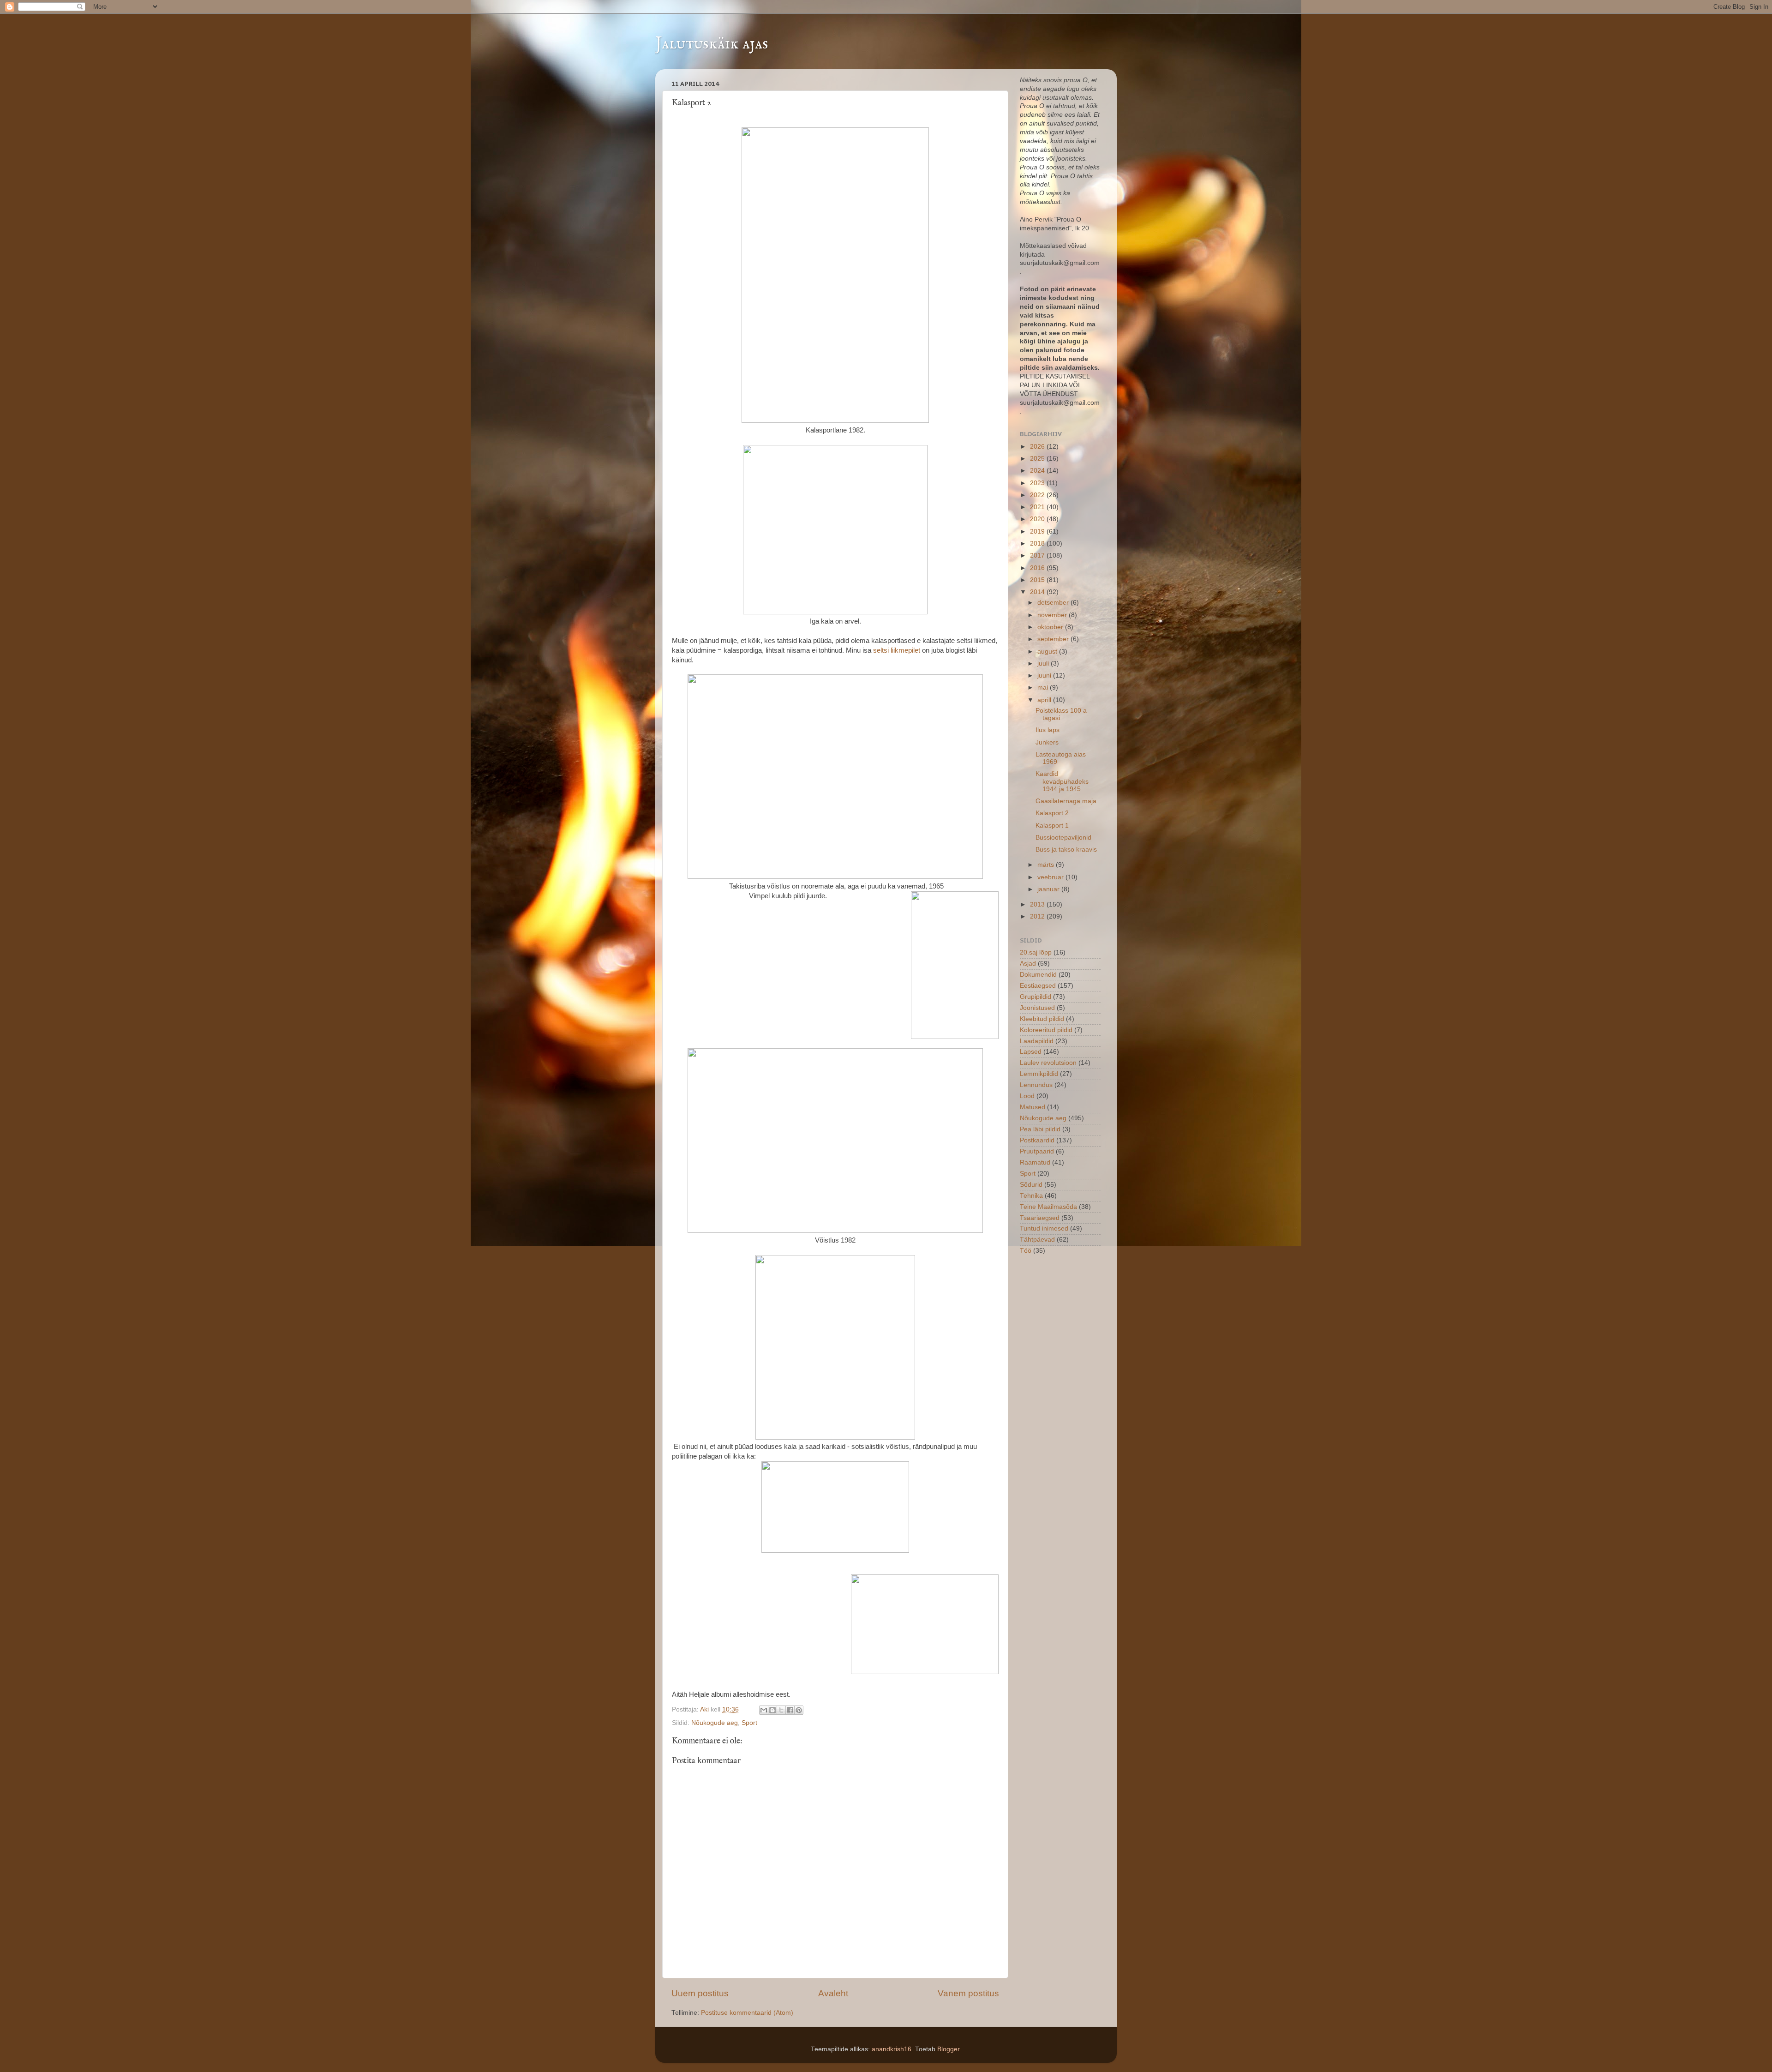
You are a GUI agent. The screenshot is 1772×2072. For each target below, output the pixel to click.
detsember (1054, 603)
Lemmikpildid (1039, 1074)
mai (1044, 688)
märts (1047, 865)
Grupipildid (1036, 997)
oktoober (1051, 627)
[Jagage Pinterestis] (799, 1710)
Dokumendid (1038, 975)
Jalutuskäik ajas (712, 44)
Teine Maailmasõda (1048, 1207)
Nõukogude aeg (715, 1723)
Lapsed (1031, 1052)
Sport (749, 1723)
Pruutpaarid (1037, 1151)
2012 (1038, 916)
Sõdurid (1031, 1185)
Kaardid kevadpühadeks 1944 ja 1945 (1062, 781)
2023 (1038, 483)
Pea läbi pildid (1040, 1129)
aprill (1045, 700)
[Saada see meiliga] (764, 1710)
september (1054, 639)
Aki (705, 1709)
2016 (1038, 568)
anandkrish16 (892, 2049)
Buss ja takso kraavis (1066, 850)
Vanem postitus (968, 1993)
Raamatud (1035, 1162)
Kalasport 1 (1052, 826)
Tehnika (1031, 1196)
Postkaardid (1037, 1140)
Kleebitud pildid (1042, 1019)
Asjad (1028, 964)
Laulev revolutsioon (1048, 1063)
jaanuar (1049, 889)
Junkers (1047, 742)
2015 (1038, 580)
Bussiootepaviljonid (1063, 838)
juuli (1044, 664)
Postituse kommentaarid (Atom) (747, 2013)
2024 (1038, 471)
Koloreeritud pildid (1046, 1030)
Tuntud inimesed (1044, 1228)
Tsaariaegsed (1040, 1218)
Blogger (948, 2049)
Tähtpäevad (1037, 1240)
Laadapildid (1037, 1041)
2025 (1038, 459)
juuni (1045, 676)
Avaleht (833, 1993)
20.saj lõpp (1036, 952)
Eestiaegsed (1038, 986)
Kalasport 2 (1052, 813)
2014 (1038, 592)
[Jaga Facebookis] (790, 1710)
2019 (1038, 532)
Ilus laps (1048, 730)
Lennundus (1036, 1085)
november (1053, 615)
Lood (1027, 1096)
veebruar (1051, 877)
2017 (1038, 556)
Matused (1033, 1107)
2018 (1038, 544)
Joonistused (1037, 1008)
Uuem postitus (700, 1993)
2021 (1038, 507)
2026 (1038, 447)
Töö (1026, 1251)
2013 (1038, 904)
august (1048, 652)
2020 (1038, 519)
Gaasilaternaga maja (1066, 801)
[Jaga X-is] (781, 1710)
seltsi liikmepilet (897, 650)
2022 (1038, 495)
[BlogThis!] (772, 1710)
